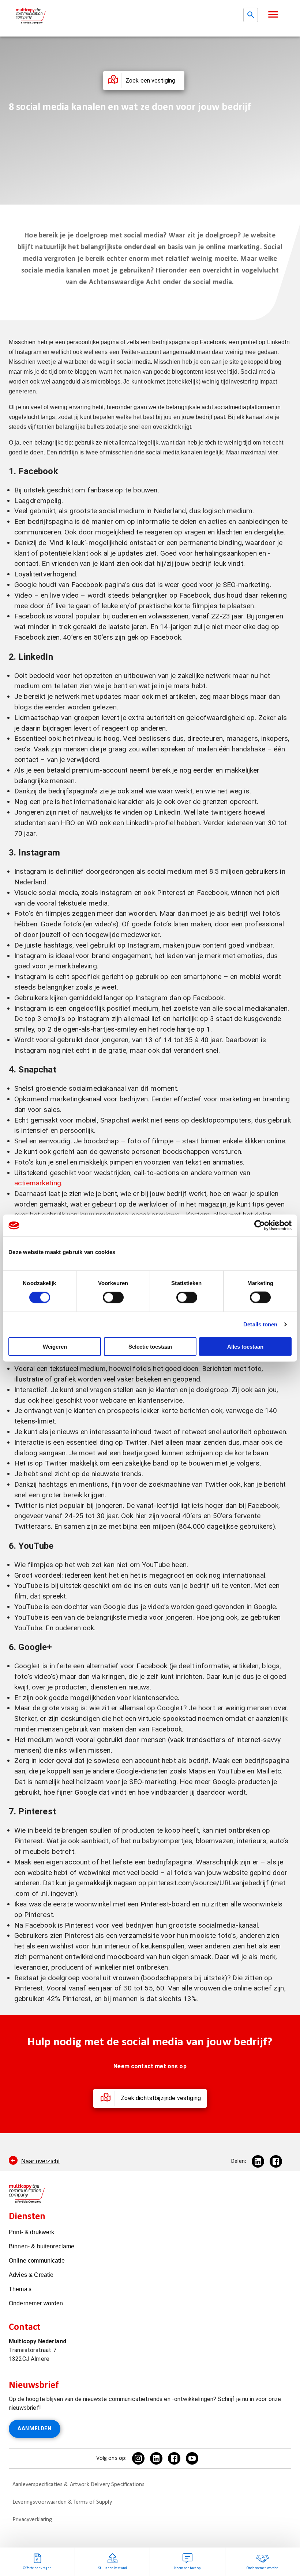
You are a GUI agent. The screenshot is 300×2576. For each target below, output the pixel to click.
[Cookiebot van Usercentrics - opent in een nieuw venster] (260, 1226)
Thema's (20, 2289)
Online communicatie (37, 2261)
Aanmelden (35, 2429)
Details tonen (260, 1324)
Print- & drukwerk (32, 2232)
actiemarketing (38, 1183)
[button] (273, 14)
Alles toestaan (245, 1346)
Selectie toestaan (150, 1346)
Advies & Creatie (31, 2275)
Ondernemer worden (36, 2303)
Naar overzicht (40, 2161)
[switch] (113, 1297)
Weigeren (55, 1346)
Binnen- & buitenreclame (42, 2246)
